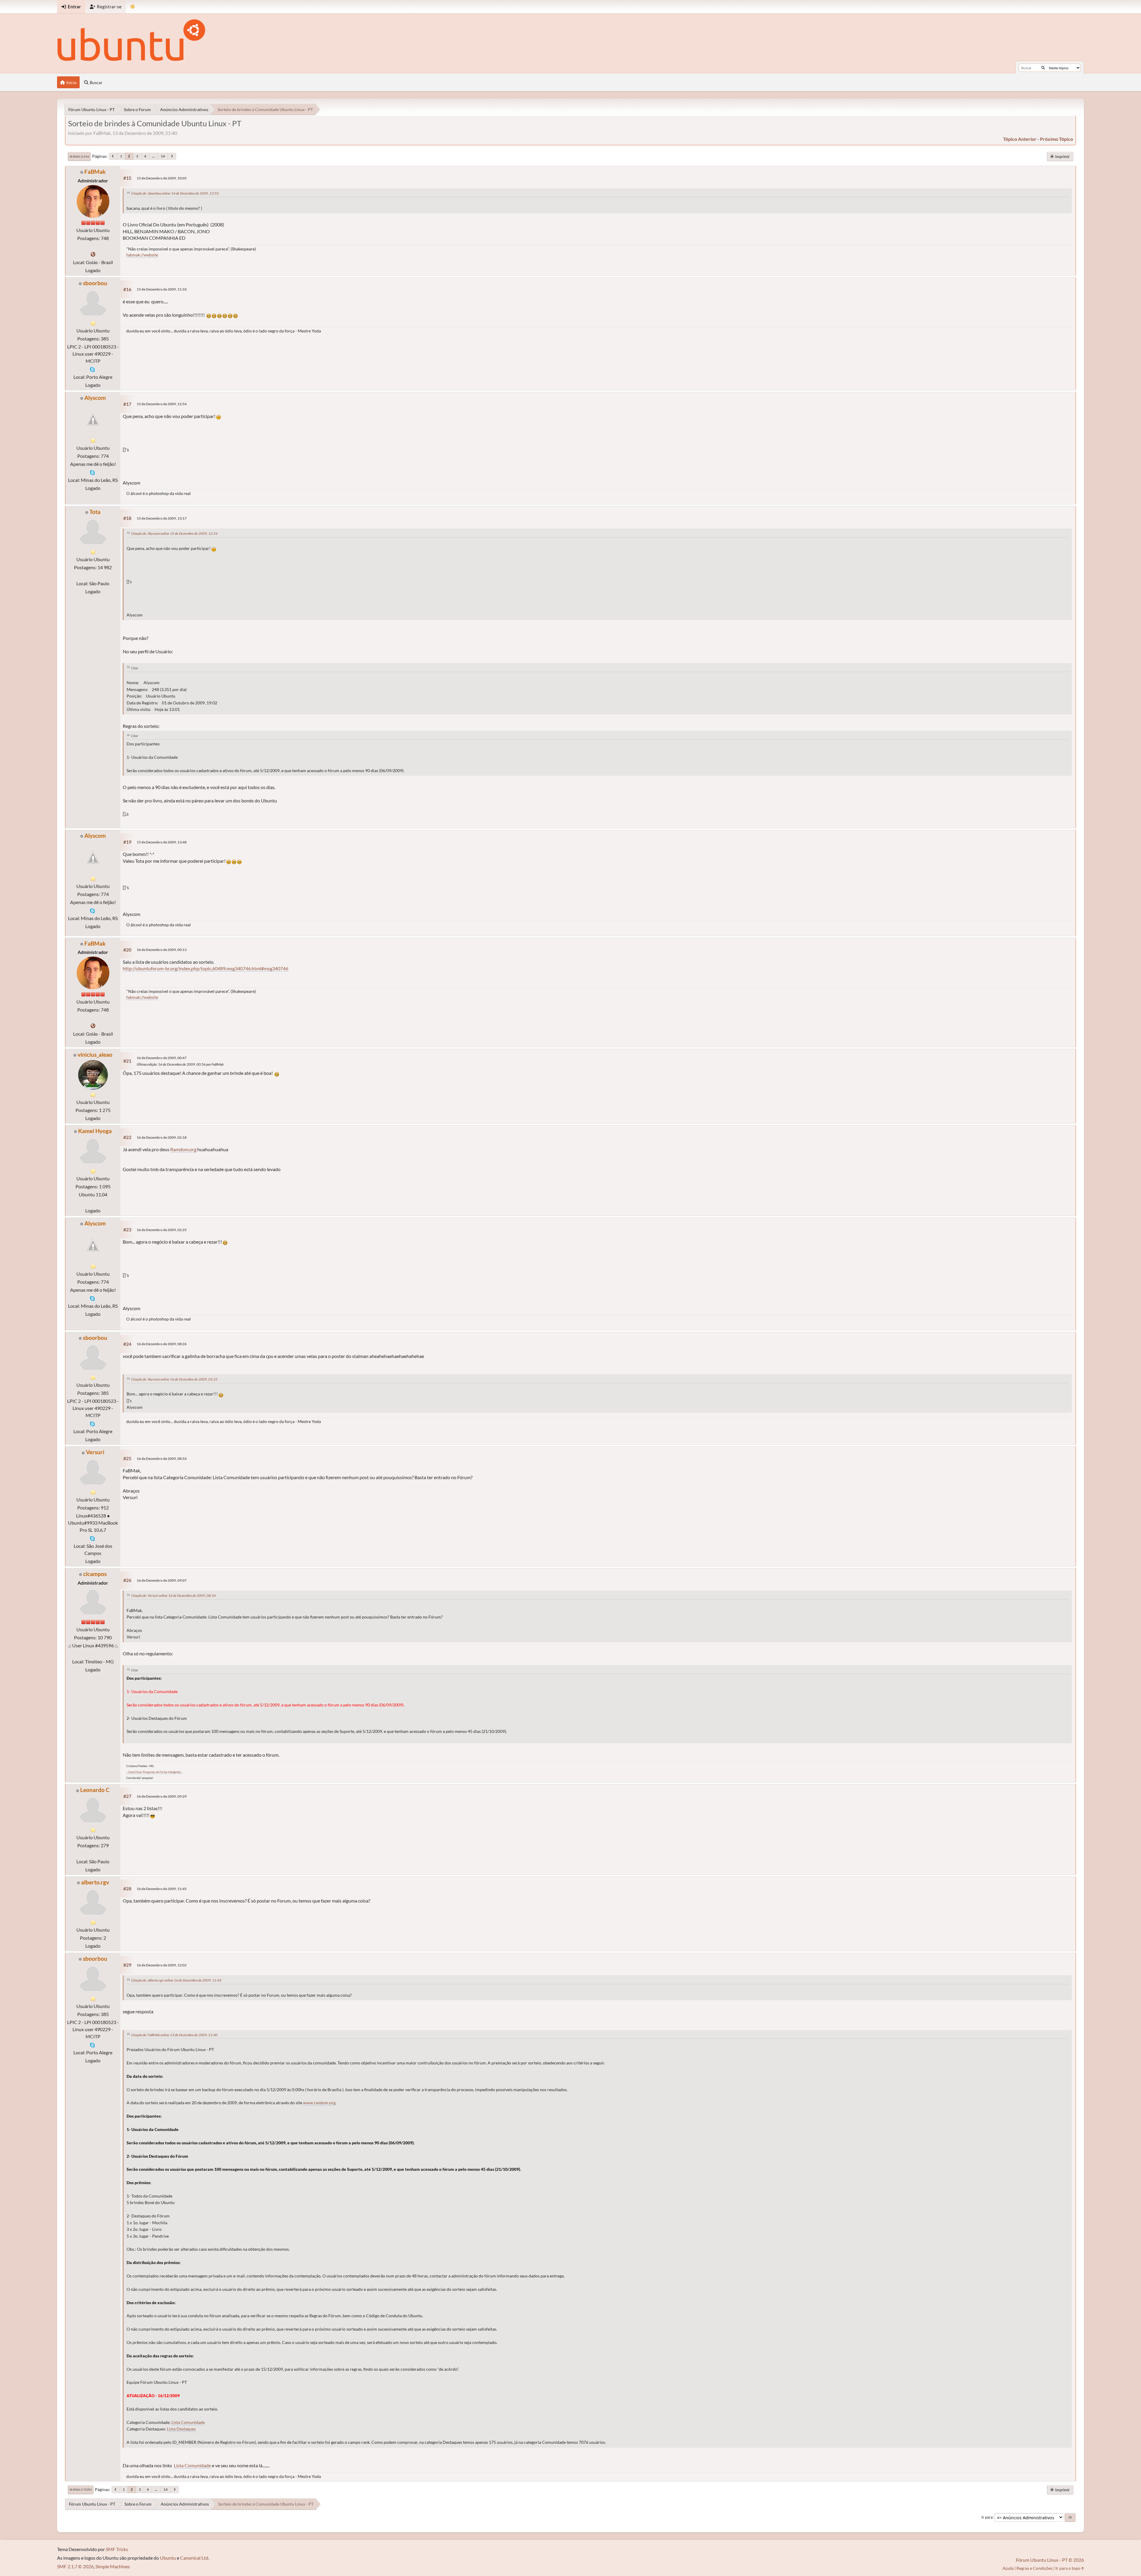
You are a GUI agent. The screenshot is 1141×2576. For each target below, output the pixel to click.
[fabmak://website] (93, 254)
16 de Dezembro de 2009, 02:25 (162, 1230)
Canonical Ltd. (195, 2558)
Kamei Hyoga (95, 1131)
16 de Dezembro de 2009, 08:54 (162, 1459)
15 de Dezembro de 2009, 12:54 (162, 404)
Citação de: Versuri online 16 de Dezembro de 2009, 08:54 (173, 1595)
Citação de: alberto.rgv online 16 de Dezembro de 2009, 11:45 (176, 1980)
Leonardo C (95, 1790)
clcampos (95, 1574)
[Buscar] (1043, 68)
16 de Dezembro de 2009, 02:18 (162, 1137)
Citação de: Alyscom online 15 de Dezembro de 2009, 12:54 (174, 533)
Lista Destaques (181, 2429)
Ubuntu (168, 2558)
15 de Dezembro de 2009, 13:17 (162, 518)
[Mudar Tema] (133, 7)
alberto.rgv (95, 1882)
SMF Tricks (117, 2549)
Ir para (987, 2517)
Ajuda (1008, 2568)
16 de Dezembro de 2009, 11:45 (162, 1889)
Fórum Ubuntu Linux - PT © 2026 (1050, 2560)
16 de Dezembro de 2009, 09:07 (162, 1580)
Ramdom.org (183, 1149)
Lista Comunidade (188, 2422)
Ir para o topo (81, 2490)
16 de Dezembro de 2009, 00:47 (162, 1058)
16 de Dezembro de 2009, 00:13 (162, 950)
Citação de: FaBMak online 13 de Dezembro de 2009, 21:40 (174, 2035)
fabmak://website (142, 255)
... (153, 156)
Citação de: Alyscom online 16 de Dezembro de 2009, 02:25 (174, 1379)
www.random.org (319, 2103)
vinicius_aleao (95, 1054)
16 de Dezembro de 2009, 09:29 (162, 1796)
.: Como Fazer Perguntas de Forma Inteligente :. (154, 1772)
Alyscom (95, 398)
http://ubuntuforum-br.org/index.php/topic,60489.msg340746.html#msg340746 (205, 968)
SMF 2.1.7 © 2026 (75, 2566)
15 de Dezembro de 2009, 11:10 (162, 289)
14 (163, 156)
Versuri (95, 1452)
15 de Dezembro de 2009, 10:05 (162, 178)
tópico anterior (1020, 139)
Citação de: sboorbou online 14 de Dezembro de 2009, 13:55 (175, 193)
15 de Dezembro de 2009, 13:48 (162, 842)
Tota (95, 512)
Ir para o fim (79, 157)
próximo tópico (1056, 139)
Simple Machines (113, 2566)
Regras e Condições (1034, 2568)
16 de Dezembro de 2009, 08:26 (162, 1344)
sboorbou (95, 283)
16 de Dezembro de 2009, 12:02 (162, 1965)
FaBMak (95, 172)
